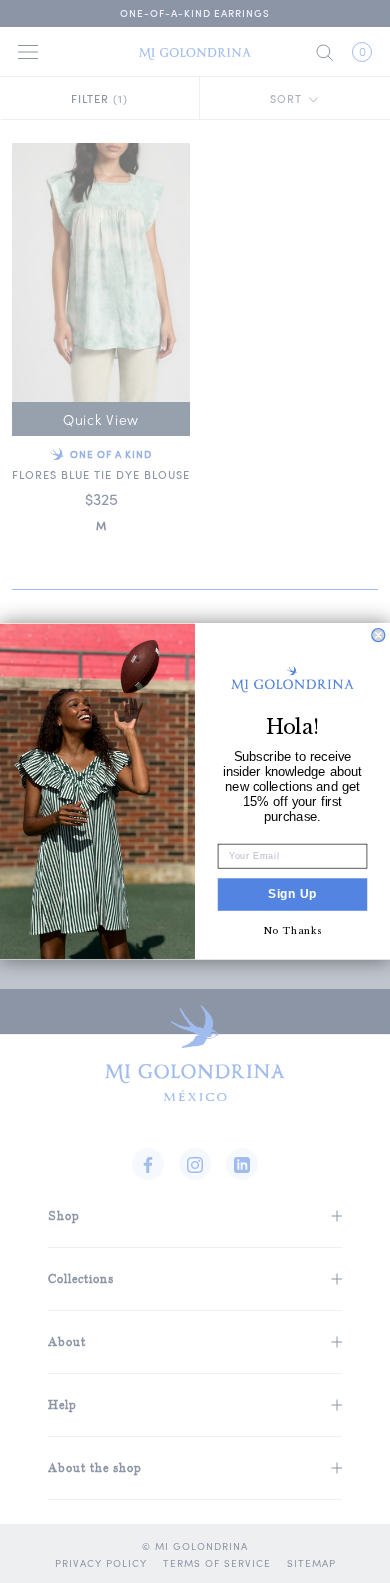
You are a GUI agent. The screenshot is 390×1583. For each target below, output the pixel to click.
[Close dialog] (378, 635)
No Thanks (293, 930)
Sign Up (292, 894)
